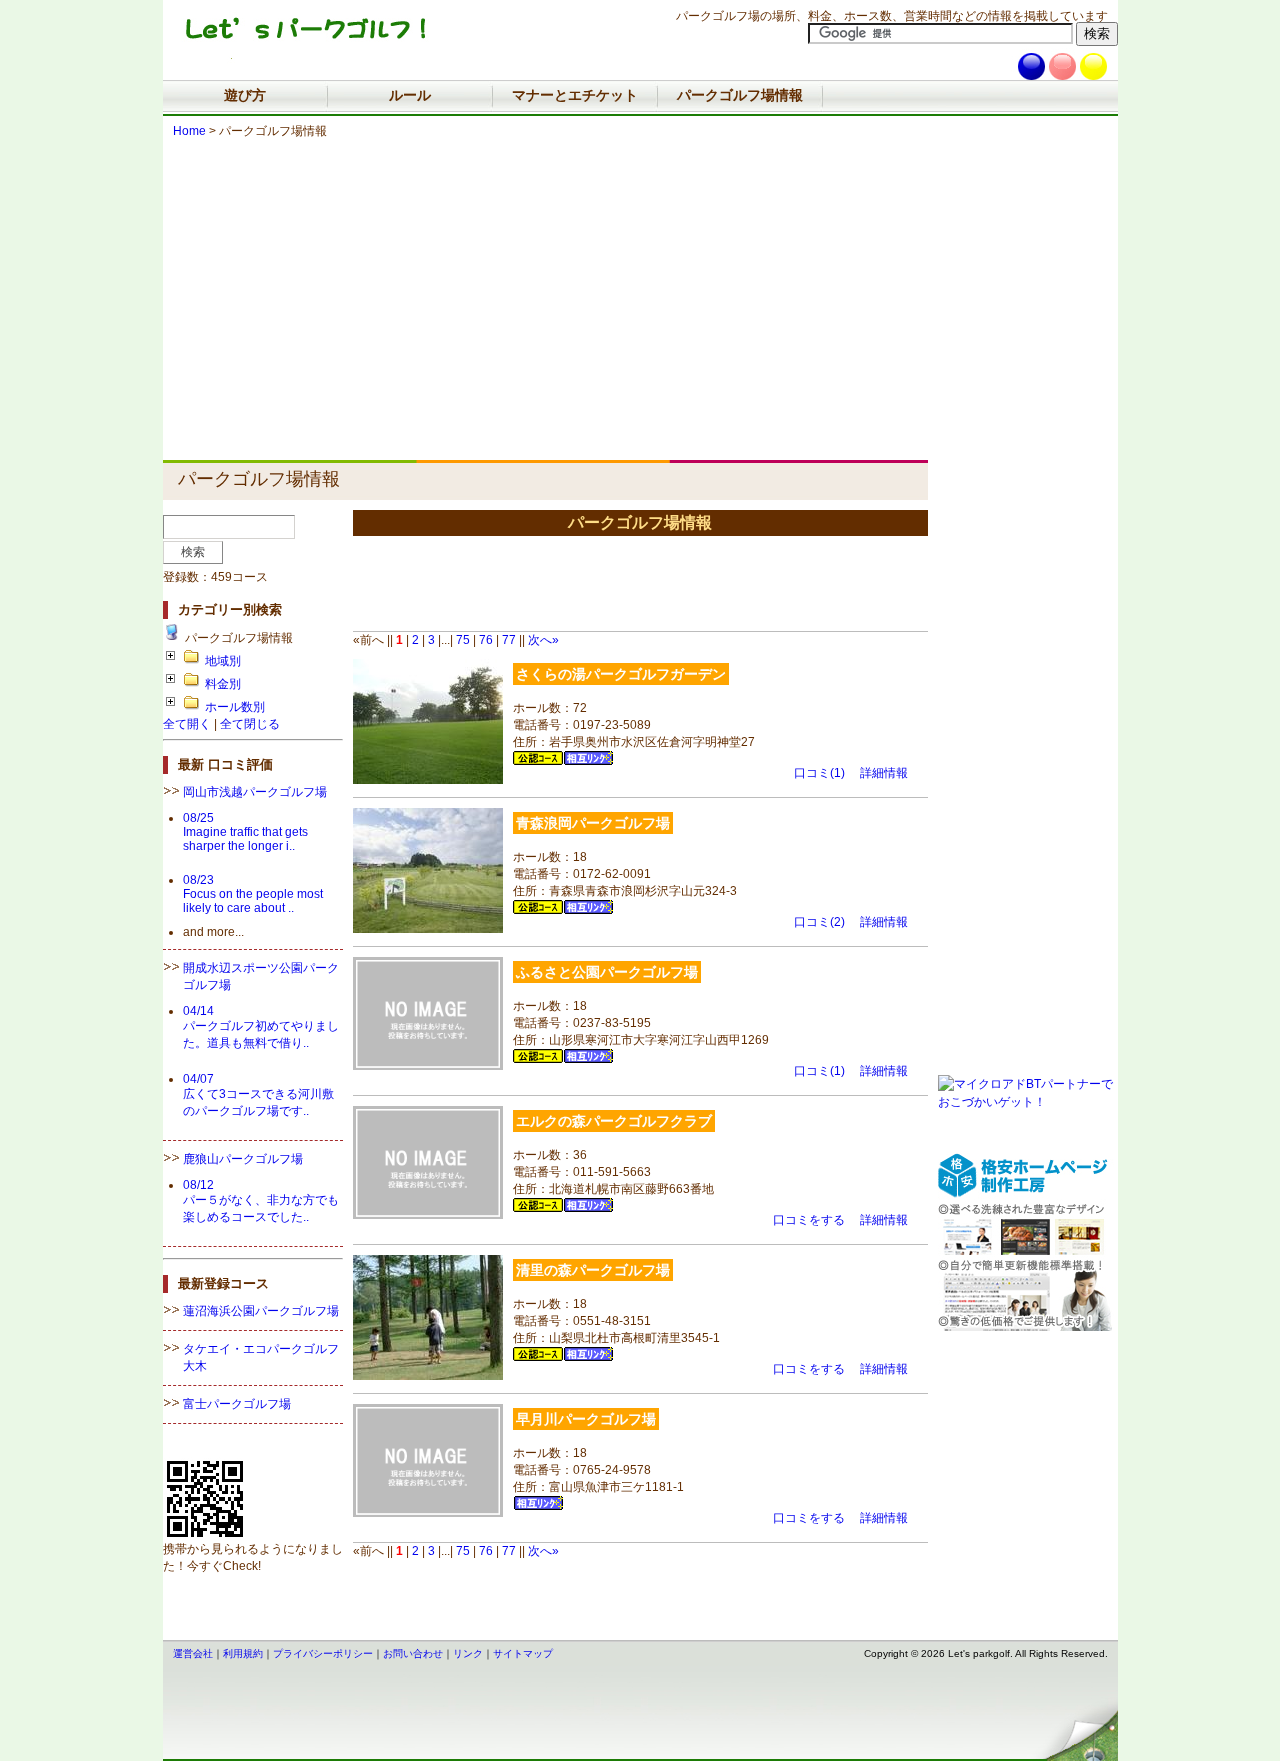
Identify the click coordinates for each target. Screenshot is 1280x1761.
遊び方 (245, 95)
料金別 (223, 684)
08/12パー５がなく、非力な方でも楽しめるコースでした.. (261, 1201)
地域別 (223, 661)
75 (463, 640)
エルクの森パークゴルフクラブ (614, 1121)
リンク (468, 1653)
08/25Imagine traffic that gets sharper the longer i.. (245, 832)
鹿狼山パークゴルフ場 (243, 1159)
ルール (410, 95)
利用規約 (243, 1653)
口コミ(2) (819, 922)
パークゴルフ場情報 (740, 95)
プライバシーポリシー (323, 1653)
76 (486, 640)
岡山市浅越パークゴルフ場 (255, 792)
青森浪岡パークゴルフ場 (593, 823)
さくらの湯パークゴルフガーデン (621, 674)
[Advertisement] (640, 290)
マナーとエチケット (575, 95)
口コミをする (809, 1220)
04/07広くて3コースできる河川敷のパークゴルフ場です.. (258, 1095)
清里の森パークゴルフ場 (593, 1270)
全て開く (187, 724)
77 (509, 640)
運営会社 (193, 1653)
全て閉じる (250, 724)
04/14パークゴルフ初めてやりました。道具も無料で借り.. (261, 1027)
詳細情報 (884, 773)
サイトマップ (523, 1653)
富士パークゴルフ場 (237, 1404)
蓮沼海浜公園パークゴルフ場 (261, 1311)
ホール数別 (235, 707)
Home (189, 131)
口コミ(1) (819, 773)
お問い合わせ (413, 1653)
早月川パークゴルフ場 (586, 1419)
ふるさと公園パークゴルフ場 (607, 972)
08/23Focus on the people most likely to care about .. (253, 894)
